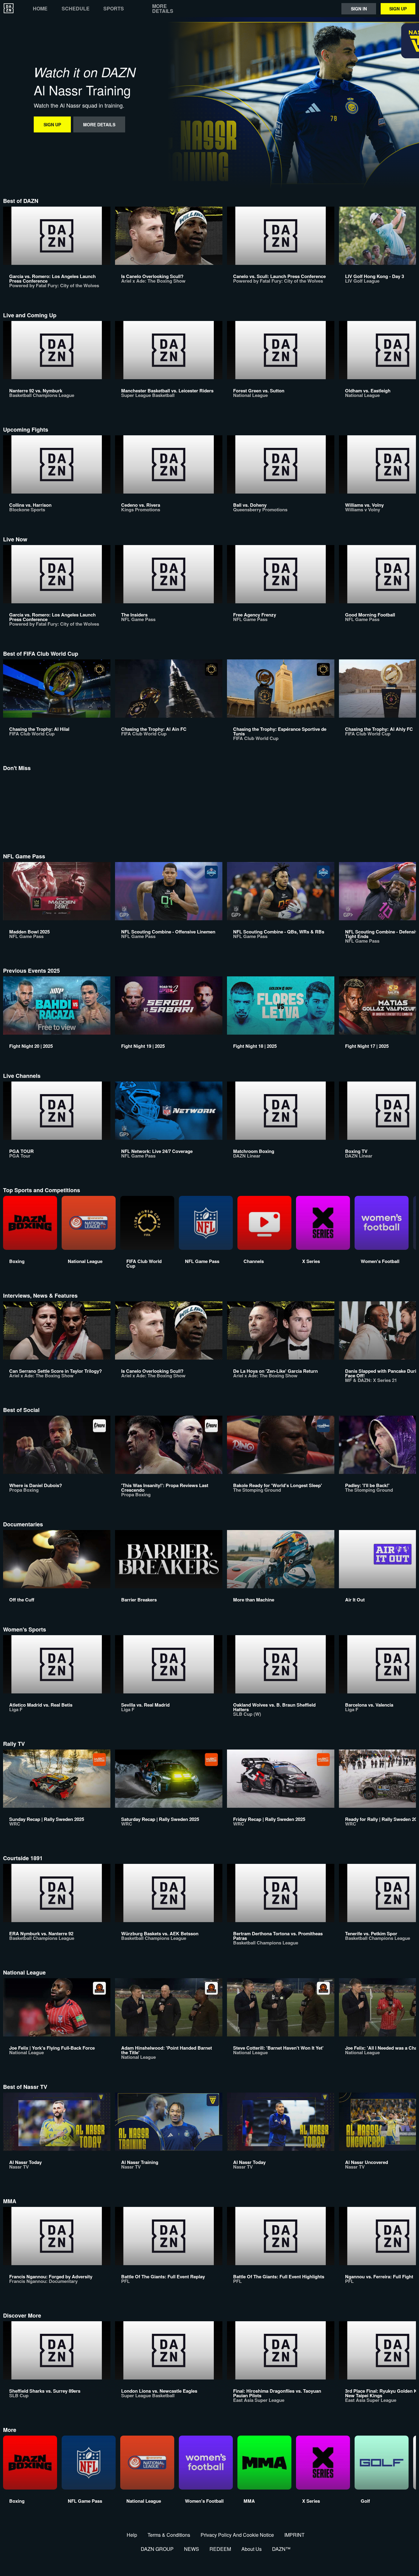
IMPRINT (294, 2535)
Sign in (359, 9)
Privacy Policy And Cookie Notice (237, 2535)
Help (132, 2535)
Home (40, 9)
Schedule (76, 9)
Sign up (398, 9)
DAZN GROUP (157, 2549)
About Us (252, 2549)
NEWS (192, 2549)
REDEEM (220, 2549)
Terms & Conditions (169, 2535)
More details (163, 9)
